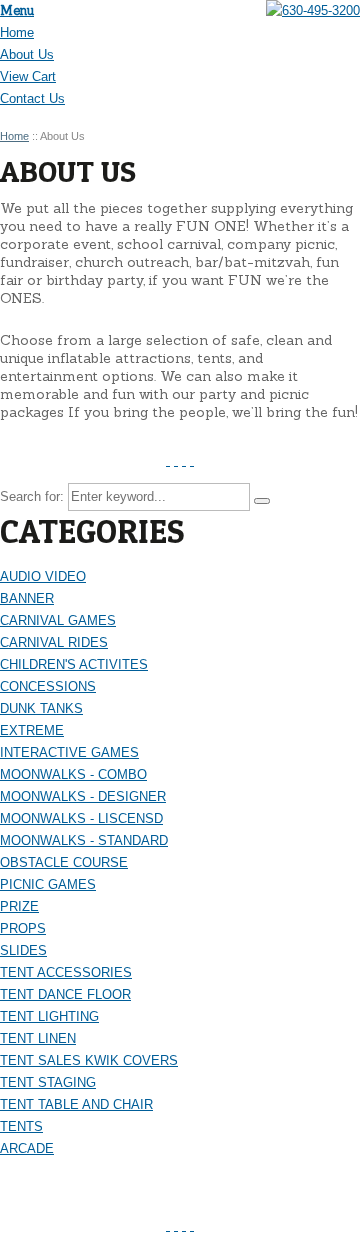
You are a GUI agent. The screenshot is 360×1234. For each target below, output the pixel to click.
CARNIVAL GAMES (58, 620)
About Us (27, 54)
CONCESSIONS (48, 686)
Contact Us (32, 98)
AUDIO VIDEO (43, 576)
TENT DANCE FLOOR (65, 994)
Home (17, 32)
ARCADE (27, 1148)
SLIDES (23, 950)
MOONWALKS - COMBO (73, 774)
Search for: (32, 496)
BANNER (27, 598)
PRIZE (19, 906)
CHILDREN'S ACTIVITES (74, 664)
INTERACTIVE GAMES (69, 752)
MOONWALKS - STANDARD (84, 840)
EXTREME (32, 730)
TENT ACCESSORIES (66, 972)
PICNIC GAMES (48, 884)
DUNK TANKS (41, 708)
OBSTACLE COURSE (64, 862)
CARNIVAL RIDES (54, 642)
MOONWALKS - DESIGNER (83, 796)
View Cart (28, 76)
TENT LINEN (38, 1038)
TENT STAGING (48, 1082)
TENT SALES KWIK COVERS (89, 1060)
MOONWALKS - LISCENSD (81, 818)
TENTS (21, 1126)
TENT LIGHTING (49, 1016)
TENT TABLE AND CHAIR (76, 1104)
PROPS (23, 928)
